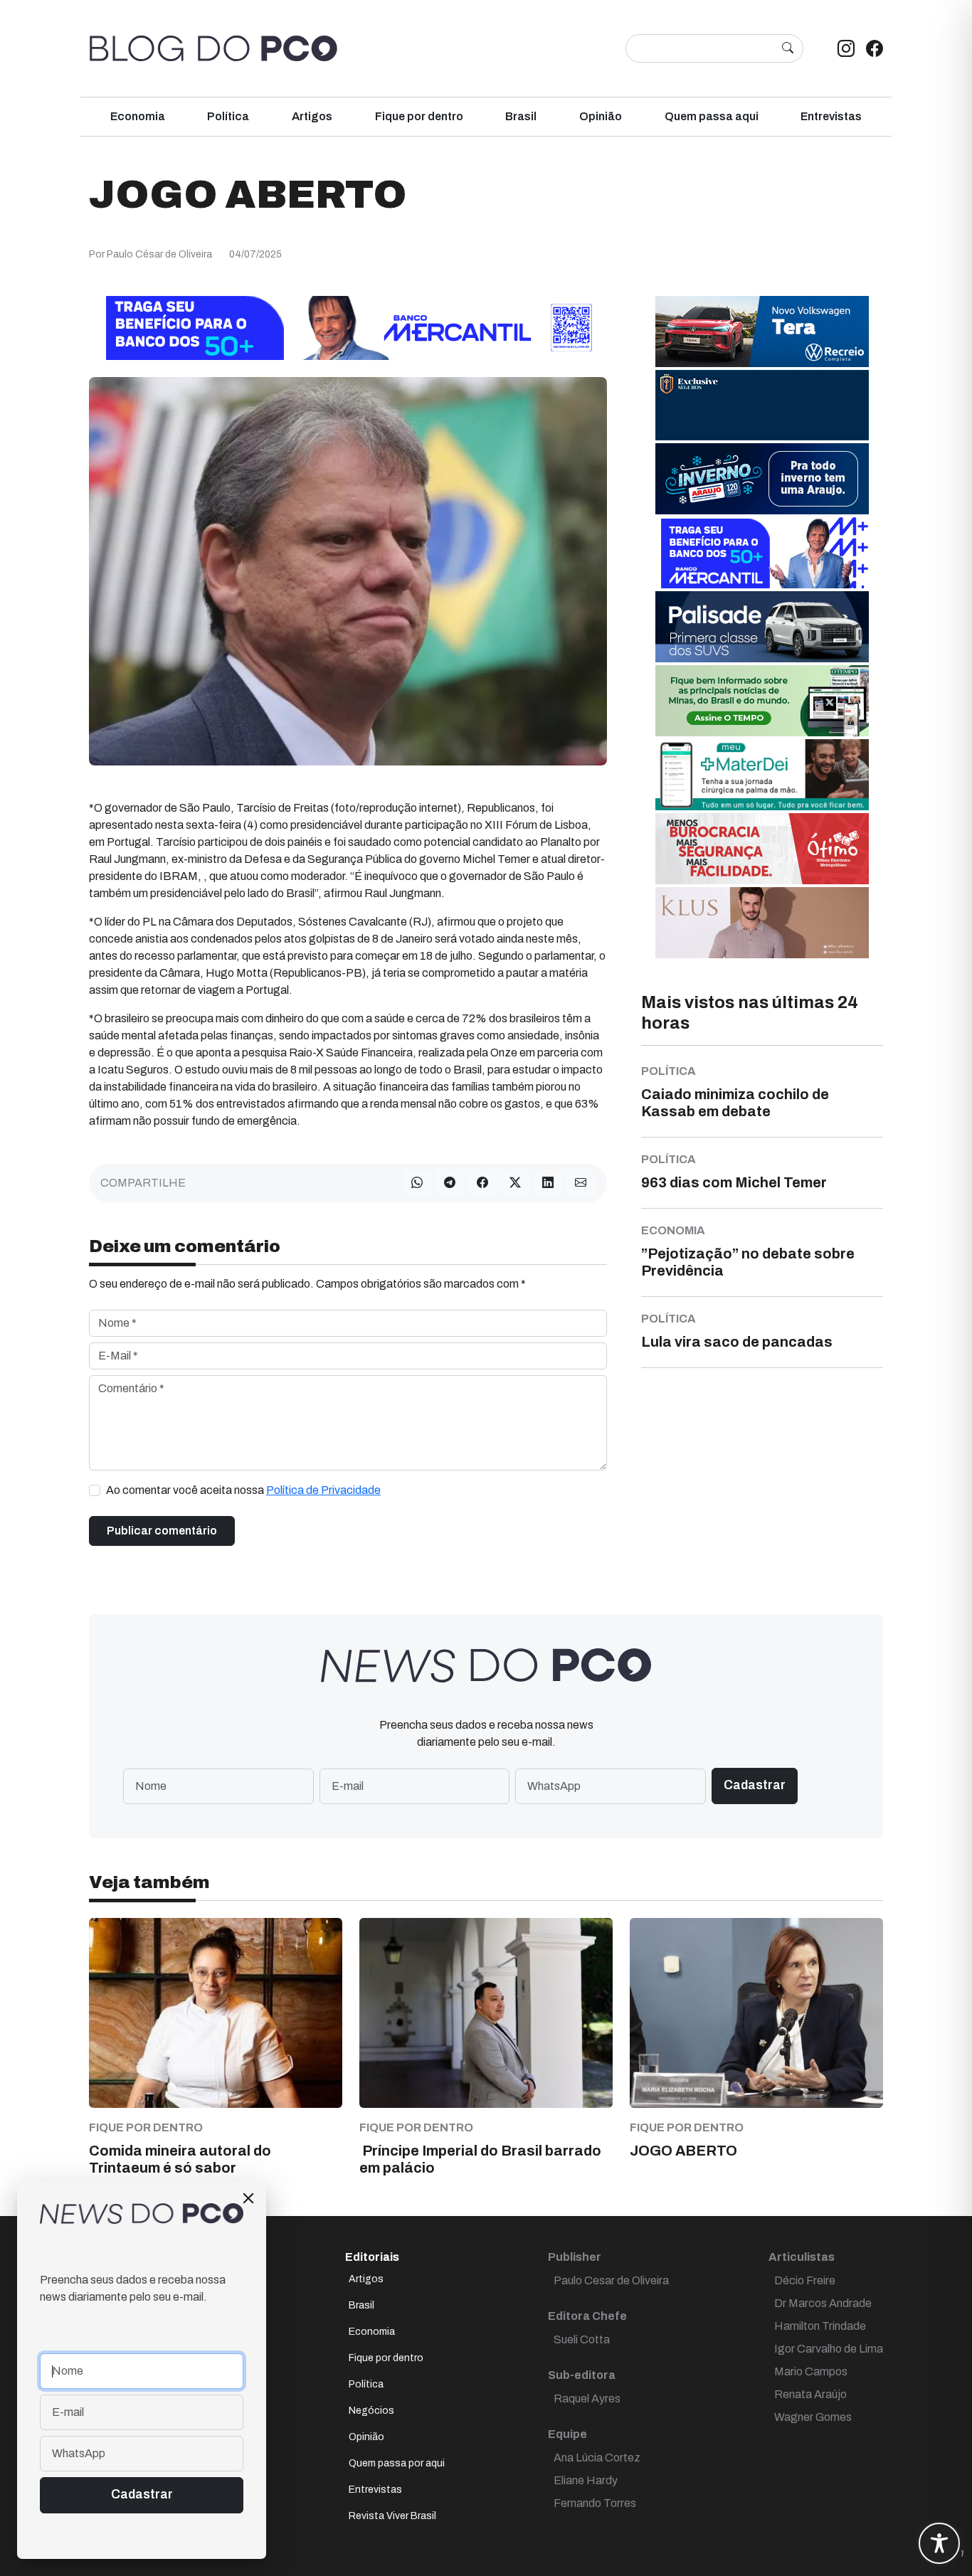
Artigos (312, 116)
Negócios (371, 2411)
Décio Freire (805, 2280)
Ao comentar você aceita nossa (243, 1490)
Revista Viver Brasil (392, 2516)
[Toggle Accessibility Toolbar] (939, 2543)
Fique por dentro (419, 116)
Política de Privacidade (323, 1490)
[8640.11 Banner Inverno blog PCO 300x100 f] (762, 478)
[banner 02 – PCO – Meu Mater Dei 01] (762, 774)
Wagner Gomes (813, 2417)
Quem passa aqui (712, 116)
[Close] (248, 2198)
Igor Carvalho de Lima (829, 2349)
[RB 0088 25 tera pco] (762, 330)
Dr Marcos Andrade (823, 2303)
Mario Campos (811, 2371)
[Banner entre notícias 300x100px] (762, 552)
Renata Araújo (810, 2394)
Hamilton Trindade (820, 2326)
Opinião (601, 116)
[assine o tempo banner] (762, 700)
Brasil (521, 116)
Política (228, 116)
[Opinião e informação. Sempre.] (213, 48)
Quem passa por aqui (397, 2463)
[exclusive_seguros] (762, 404)
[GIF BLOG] (762, 848)
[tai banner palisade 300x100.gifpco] (762, 626)
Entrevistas (831, 116)
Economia (138, 116)
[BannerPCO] (762, 922)
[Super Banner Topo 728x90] (348, 327)
